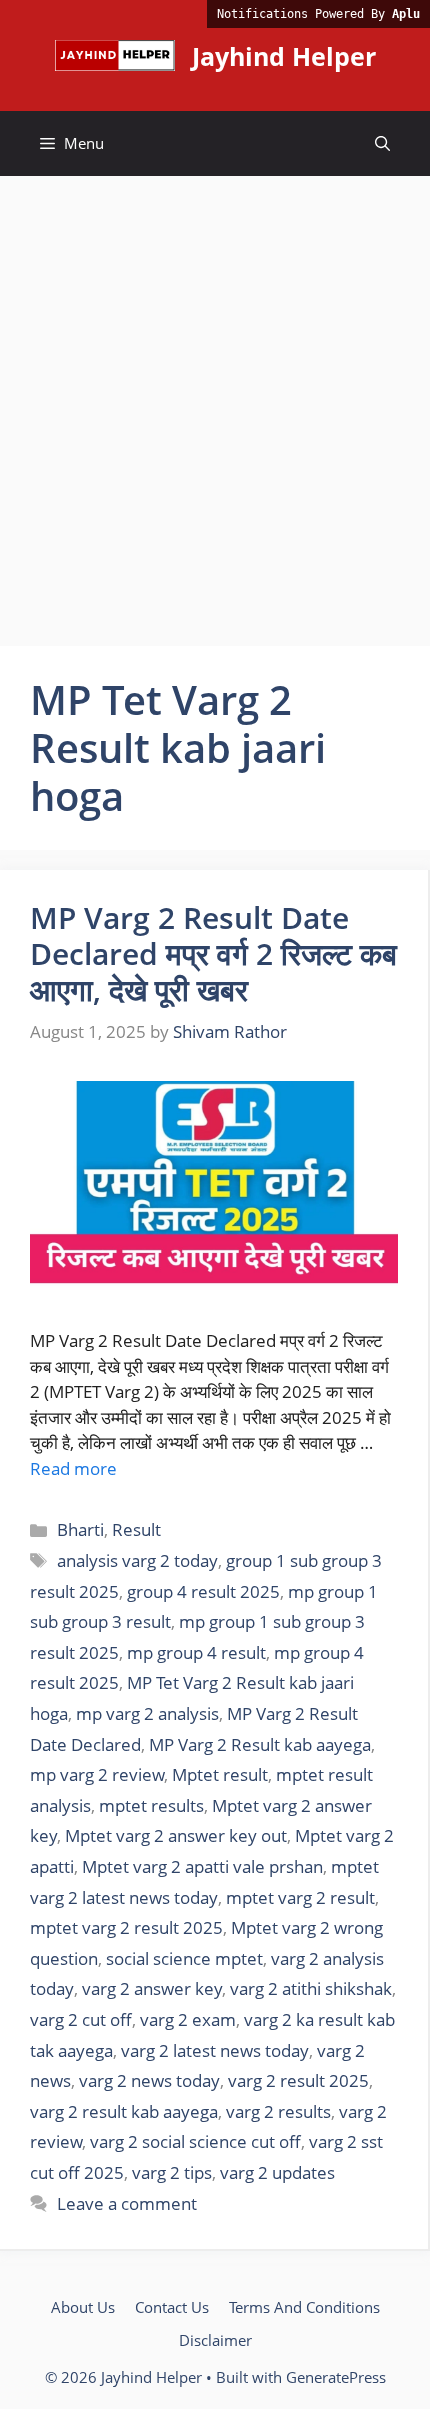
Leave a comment (127, 2203)
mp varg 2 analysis (147, 1713)
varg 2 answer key (152, 1988)
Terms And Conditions (304, 2307)
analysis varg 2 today (137, 1560)
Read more (73, 1468)
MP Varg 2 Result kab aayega (260, 1744)
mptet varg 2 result (300, 1897)
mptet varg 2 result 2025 (126, 1927)
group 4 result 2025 (203, 1591)
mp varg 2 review (97, 1774)
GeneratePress (336, 2377)
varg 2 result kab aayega (124, 2111)
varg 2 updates (277, 2172)
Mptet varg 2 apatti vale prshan (202, 1866)
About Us (83, 2307)
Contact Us (172, 2307)
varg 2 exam (188, 2019)
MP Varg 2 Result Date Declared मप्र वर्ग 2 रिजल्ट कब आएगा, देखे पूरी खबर (213, 953)
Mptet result (220, 1774)
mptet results (151, 1805)
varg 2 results (278, 2111)
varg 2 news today (149, 2080)
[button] (382, 143)
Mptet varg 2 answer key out (176, 1835)
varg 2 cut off (81, 2019)
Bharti (80, 1529)
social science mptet (184, 1958)
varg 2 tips (172, 2172)
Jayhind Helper (284, 56)
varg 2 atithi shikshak (311, 1988)
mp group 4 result (196, 1652)
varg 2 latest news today (215, 2050)
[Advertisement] (215, 401)
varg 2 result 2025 (298, 2080)
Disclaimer (215, 2340)
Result (136, 1529)
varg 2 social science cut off (195, 2141)
